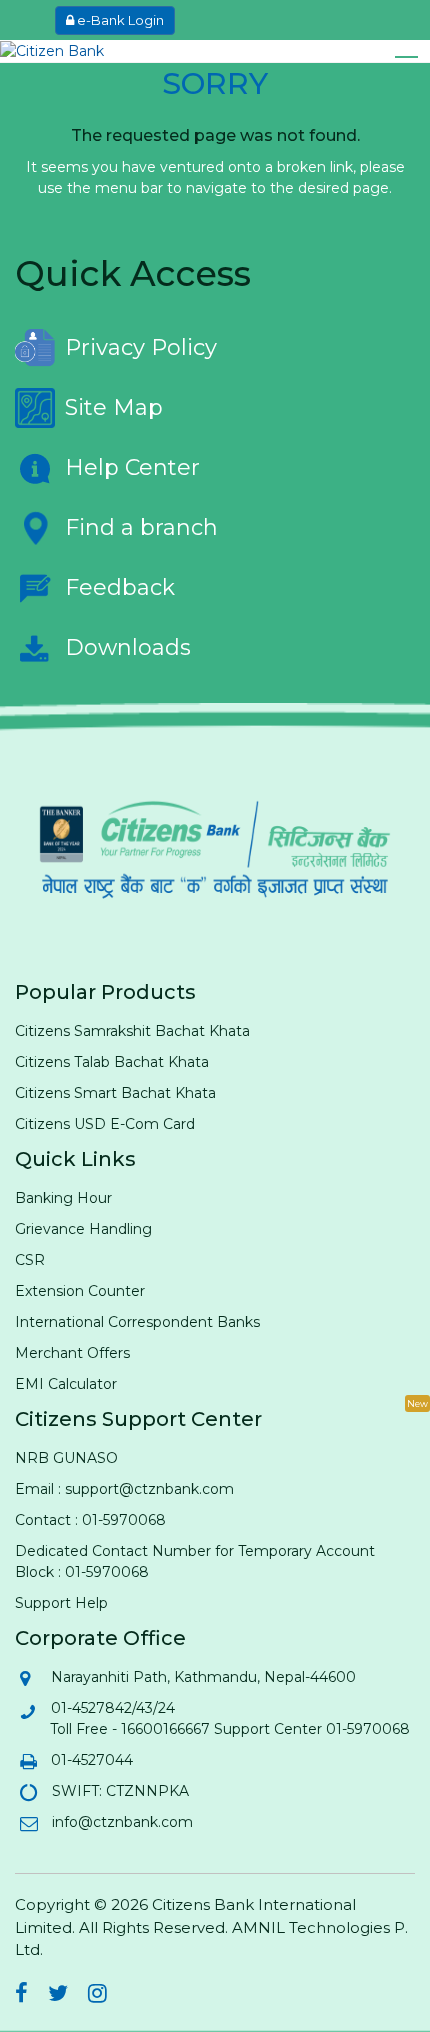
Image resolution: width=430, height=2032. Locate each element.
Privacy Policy (141, 347)
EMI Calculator (66, 1384)
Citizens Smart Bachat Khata (115, 1093)
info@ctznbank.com (121, 1822)
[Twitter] (58, 1996)
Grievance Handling (83, 1229)
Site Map (114, 407)
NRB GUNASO (66, 1458)
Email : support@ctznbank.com (124, 1489)
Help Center (132, 467)
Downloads (128, 647)
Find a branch (141, 527)
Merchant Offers (72, 1353)
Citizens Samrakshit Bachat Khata (132, 1031)
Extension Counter (80, 1291)
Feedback (120, 587)
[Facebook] (21, 1996)
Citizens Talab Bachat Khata (112, 1062)
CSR (30, 1260)
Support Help (61, 1603)
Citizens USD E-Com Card (105, 1124)
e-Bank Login (119, 20)
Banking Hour (63, 1198)
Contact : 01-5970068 (90, 1520)
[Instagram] (97, 1996)
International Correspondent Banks (137, 1322)
